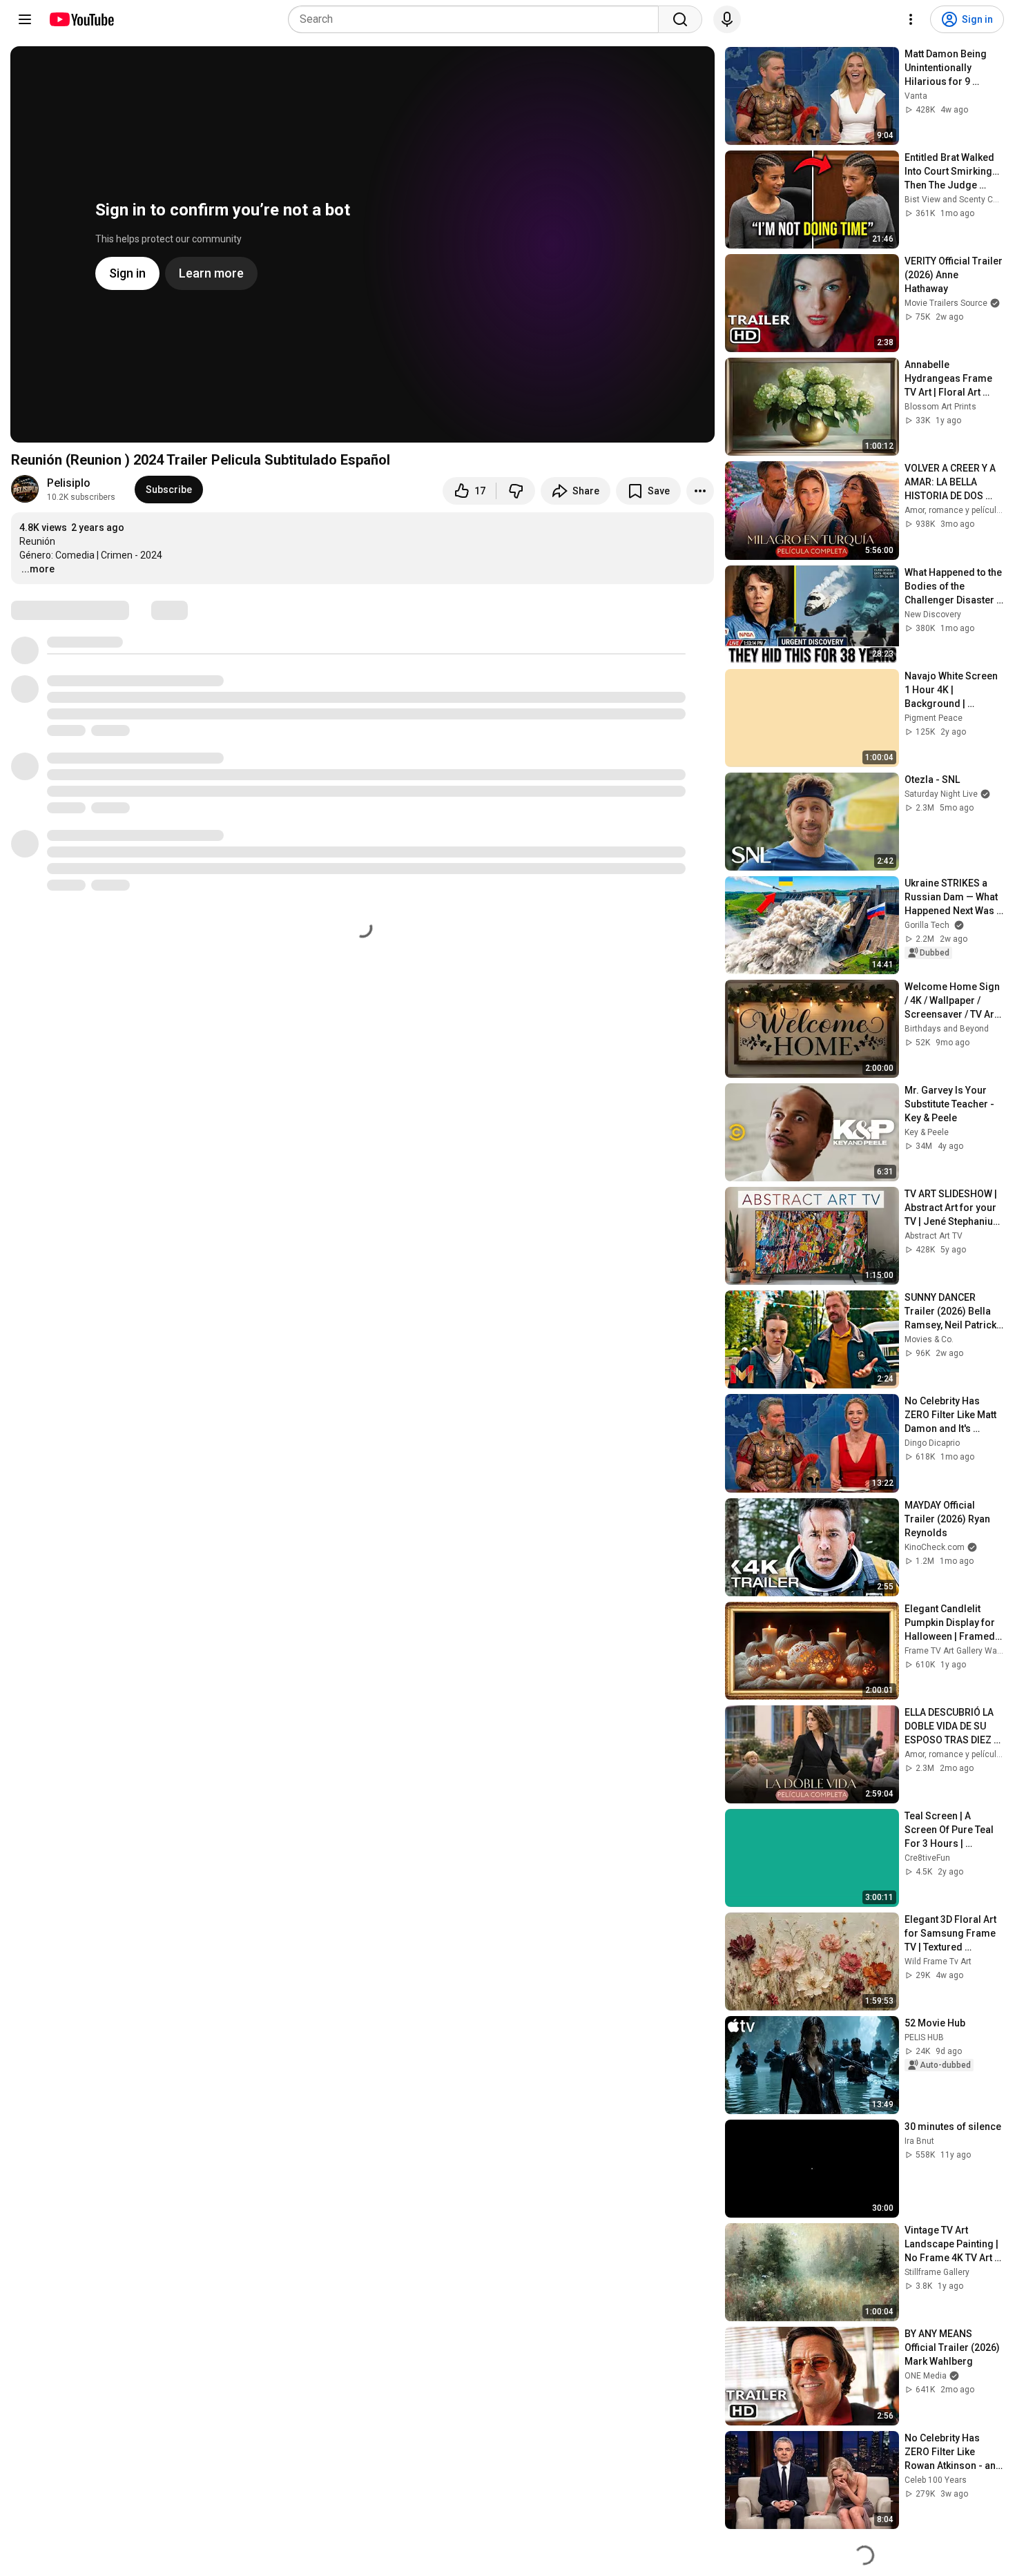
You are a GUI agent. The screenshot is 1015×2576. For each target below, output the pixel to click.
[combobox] (477, 19)
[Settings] (911, 19)
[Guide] (25, 19)
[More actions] (700, 491)
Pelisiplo (69, 483)
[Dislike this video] (516, 491)
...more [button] (38, 569)
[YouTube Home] (81, 19)
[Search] (680, 19)
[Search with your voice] (727, 19)
